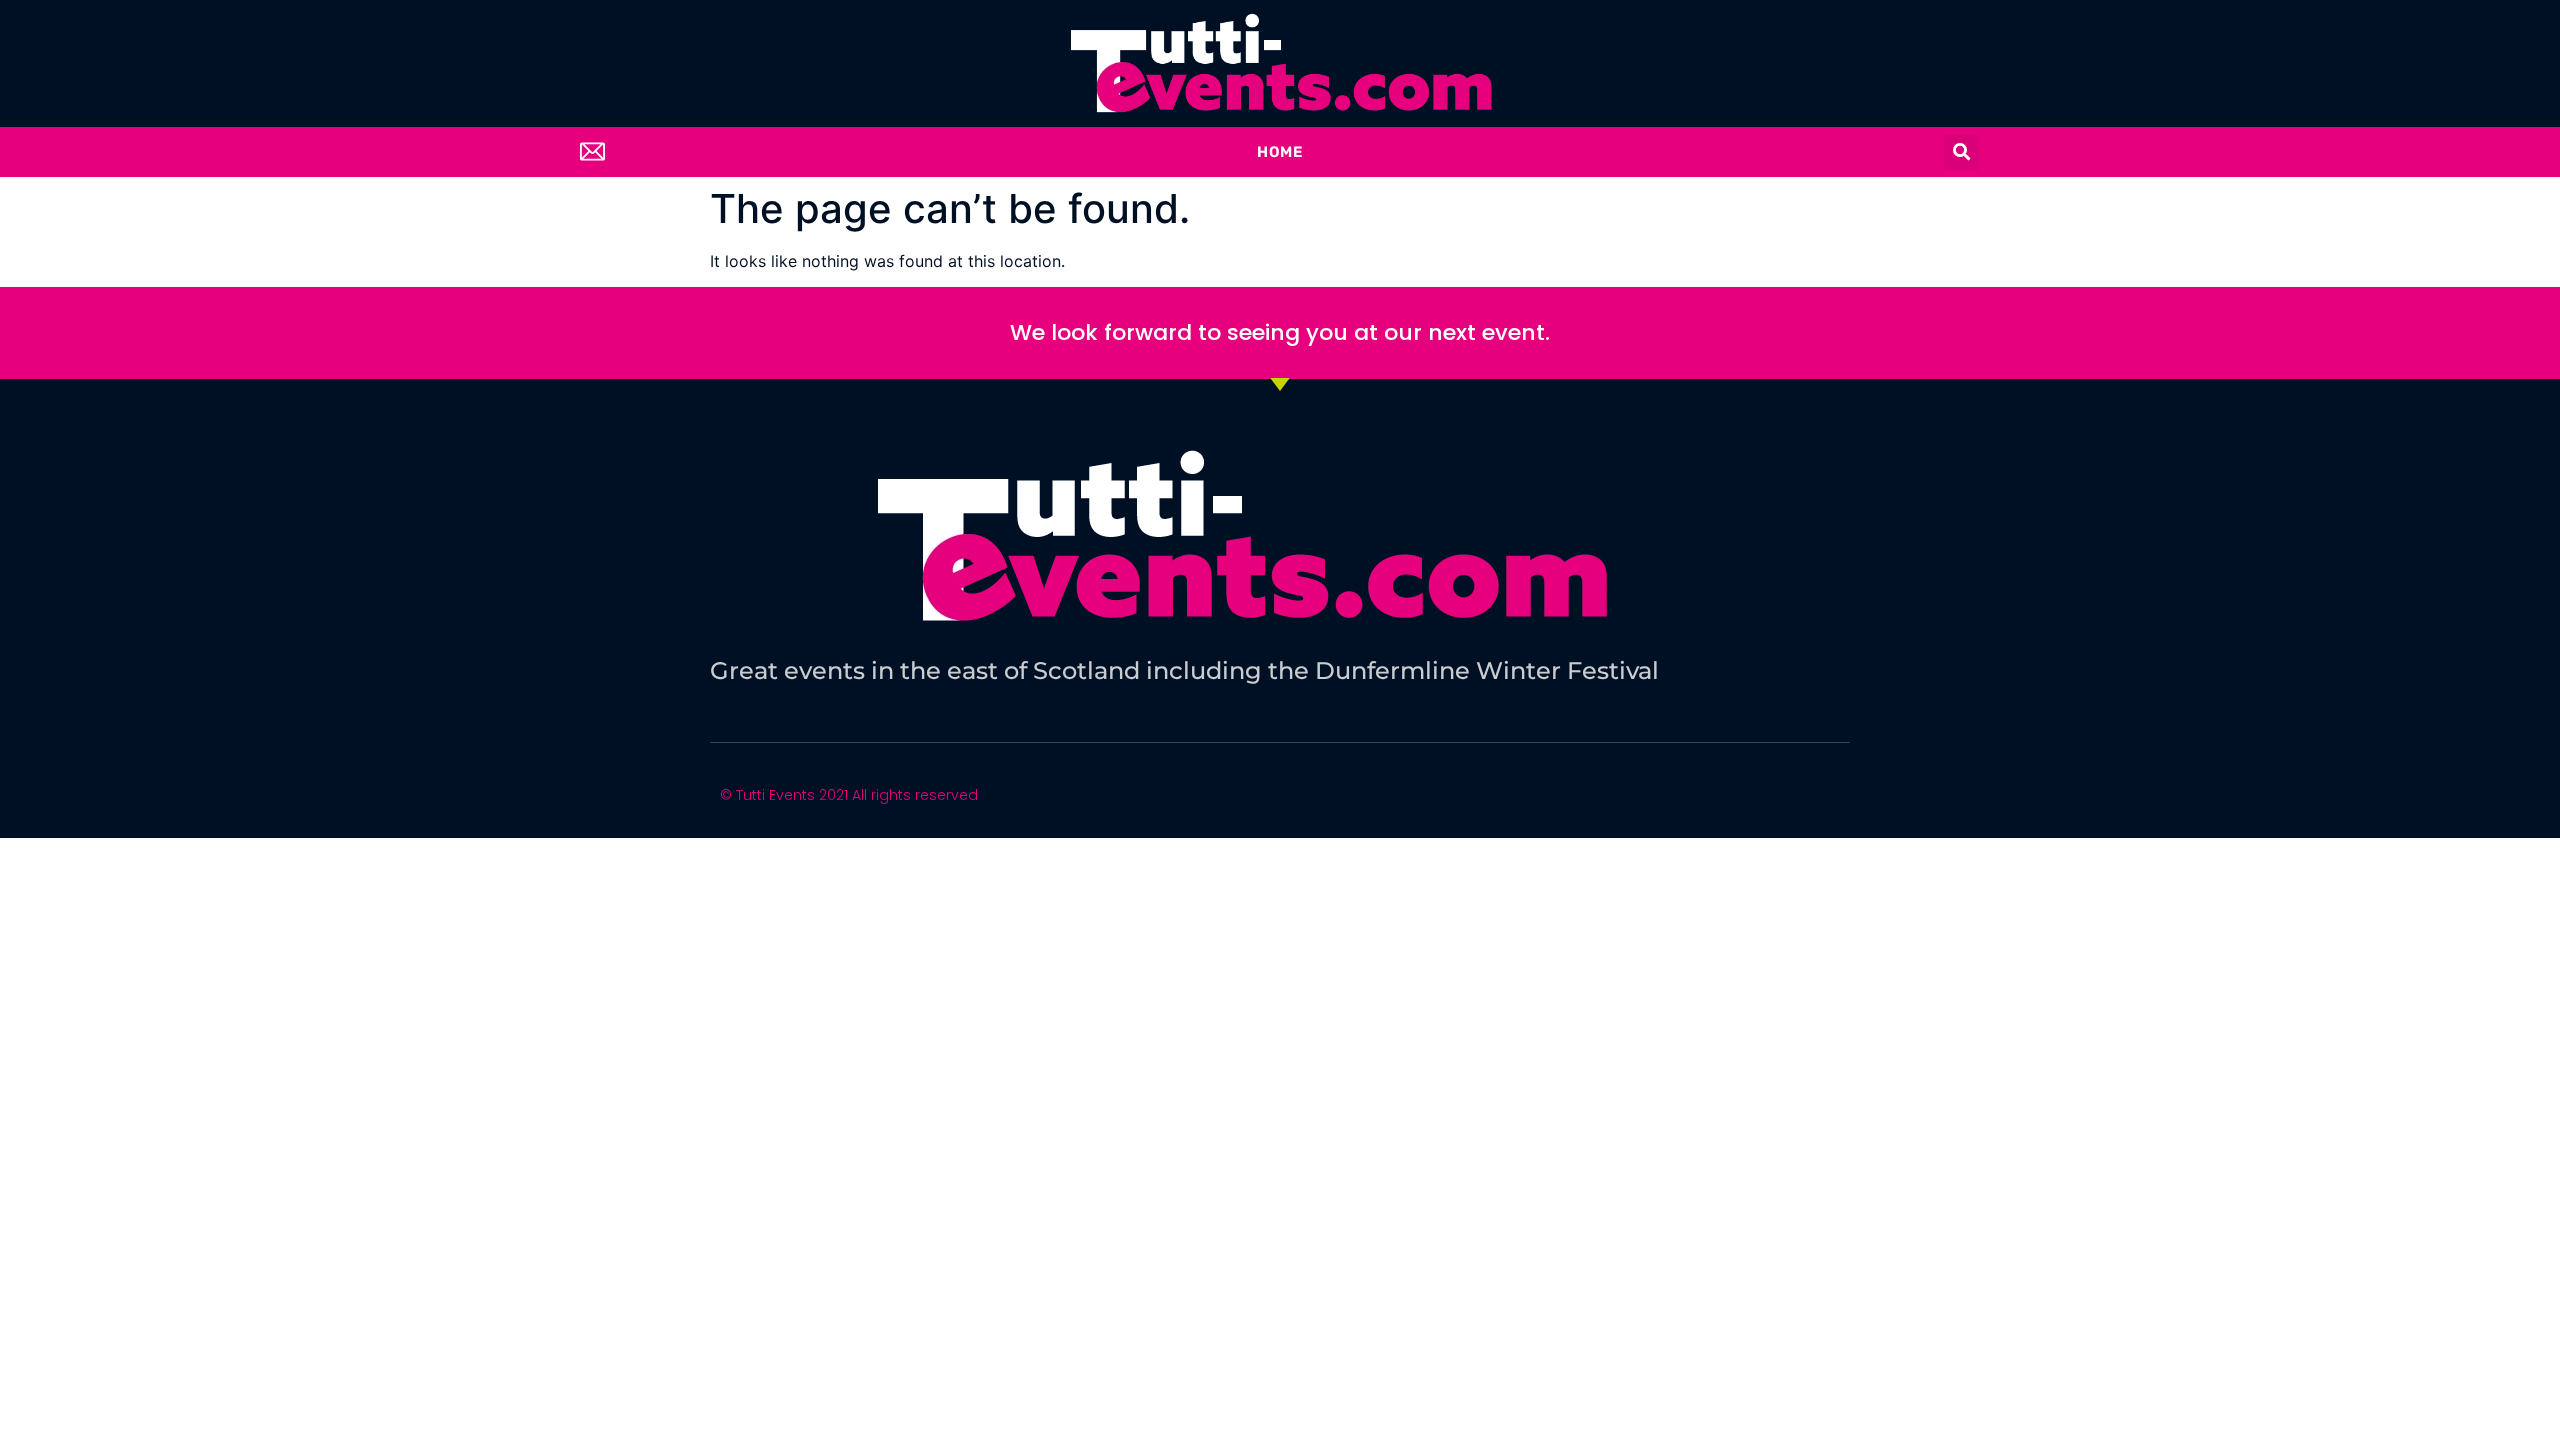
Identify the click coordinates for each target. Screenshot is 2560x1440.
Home (1280, 152)
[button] (1961, 152)
